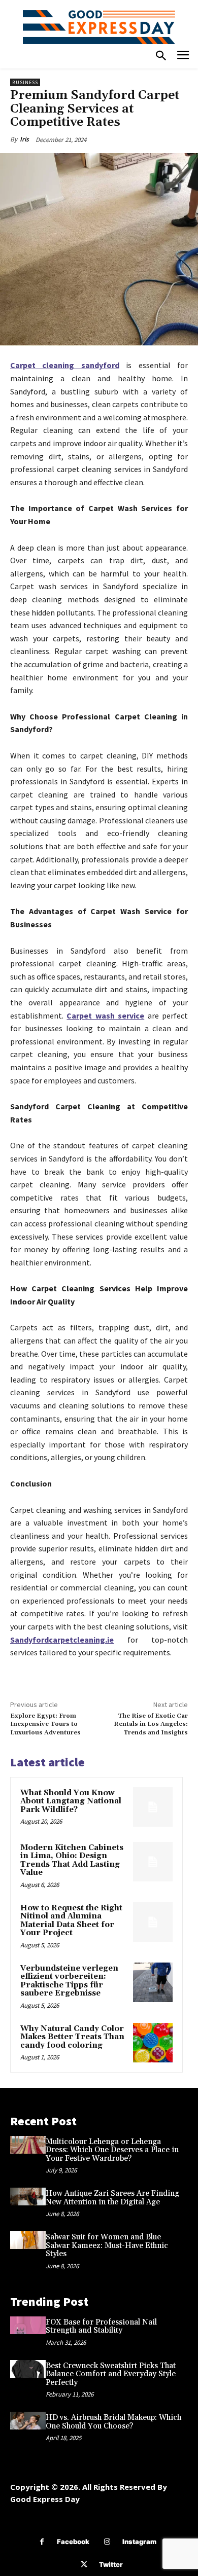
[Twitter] (84, 2565)
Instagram (139, 2542)
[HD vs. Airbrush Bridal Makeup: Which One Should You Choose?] (28, 2421)
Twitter (111, 2564)
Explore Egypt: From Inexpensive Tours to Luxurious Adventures (45, 1724)
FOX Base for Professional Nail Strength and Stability (101, 2327)
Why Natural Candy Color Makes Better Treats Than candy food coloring (72, 2037)
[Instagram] (107, 2542)
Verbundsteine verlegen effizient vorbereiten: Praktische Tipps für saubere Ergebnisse (69, 1981)
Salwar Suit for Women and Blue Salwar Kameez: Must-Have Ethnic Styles (107, 2245)
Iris (24, 139)
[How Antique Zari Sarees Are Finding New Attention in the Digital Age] (28, 2197)
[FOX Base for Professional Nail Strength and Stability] (28, 2325)
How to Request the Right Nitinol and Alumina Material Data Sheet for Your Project (71, 1921)
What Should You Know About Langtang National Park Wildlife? (71, 1801)
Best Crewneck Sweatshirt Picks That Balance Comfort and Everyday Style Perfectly (111, 2374)
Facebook (73, 2542)
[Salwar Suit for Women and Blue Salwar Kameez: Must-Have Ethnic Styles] (28, 2240)
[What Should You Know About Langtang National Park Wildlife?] (153, 1807)
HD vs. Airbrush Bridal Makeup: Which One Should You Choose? (113, 2422)
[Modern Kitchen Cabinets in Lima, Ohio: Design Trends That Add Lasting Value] (153, 1862)
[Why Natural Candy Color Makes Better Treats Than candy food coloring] (153, 2043)
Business (25, 82)
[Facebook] (42, 2542)
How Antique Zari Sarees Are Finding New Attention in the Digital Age (112, 2198)
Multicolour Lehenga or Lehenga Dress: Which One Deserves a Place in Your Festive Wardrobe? (112, 2150)
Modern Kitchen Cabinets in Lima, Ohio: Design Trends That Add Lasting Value (72, 1860)
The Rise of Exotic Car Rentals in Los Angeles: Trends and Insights (151, 1724)
